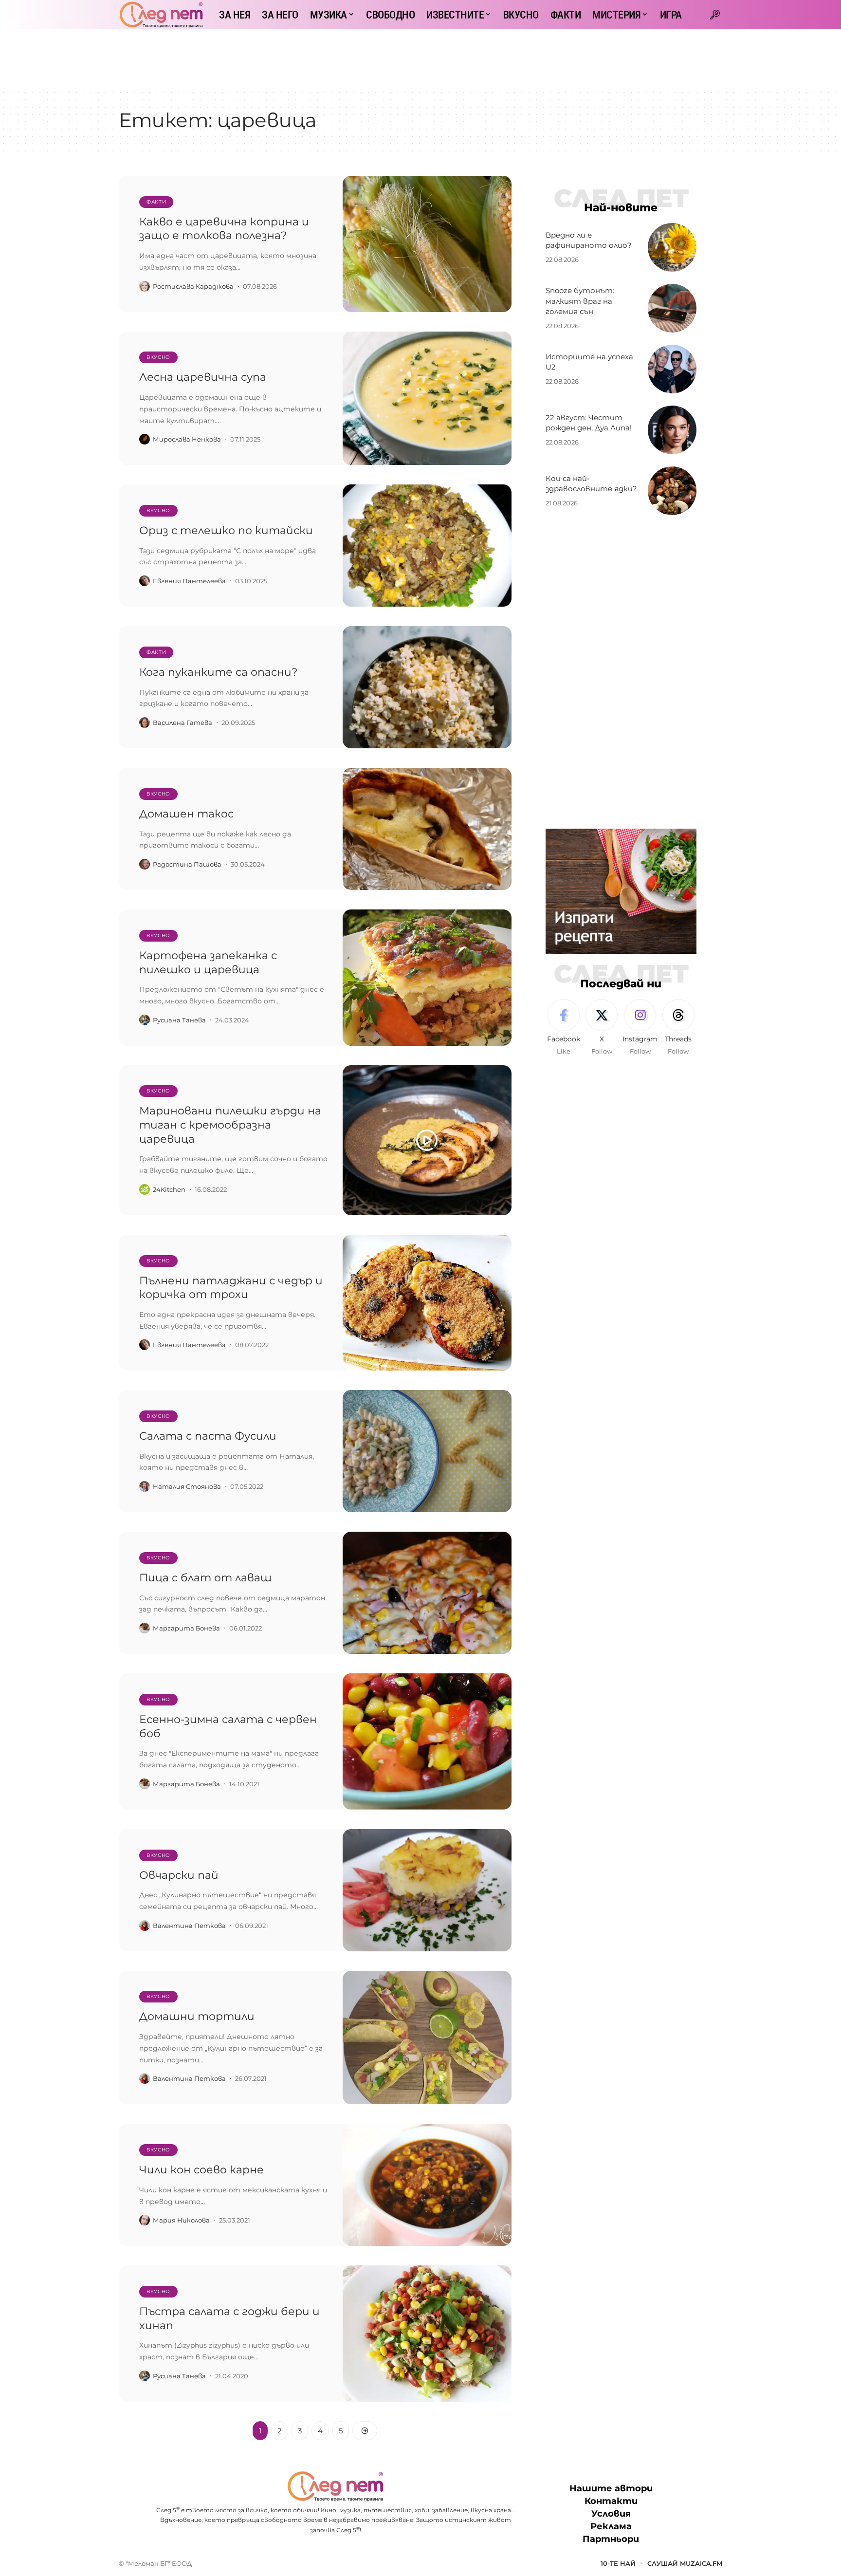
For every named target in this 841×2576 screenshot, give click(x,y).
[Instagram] (640, 1028)
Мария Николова (181, 2220)
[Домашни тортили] (427, 2038)
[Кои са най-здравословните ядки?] (672, 491)
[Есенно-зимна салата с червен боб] (427, 1742)
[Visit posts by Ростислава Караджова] (145, 286)
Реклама (611, 2526)
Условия (611, 2514)
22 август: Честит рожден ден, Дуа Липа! (589, 423)
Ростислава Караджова (193, 286)
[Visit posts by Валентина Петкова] (145, 1926)
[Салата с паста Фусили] (427, 1451)
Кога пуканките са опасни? (218, 672)
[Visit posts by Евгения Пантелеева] (145, 581)
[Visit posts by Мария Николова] (145, 2220)
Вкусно (158, 357)
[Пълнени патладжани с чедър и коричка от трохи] (427, 1303)
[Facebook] (564, 1028)
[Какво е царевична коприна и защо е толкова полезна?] (427, 244)
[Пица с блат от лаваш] (427, 1593)
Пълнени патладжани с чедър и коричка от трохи (231, 1288)
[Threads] (678, 1028)
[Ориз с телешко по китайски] (427, 546)
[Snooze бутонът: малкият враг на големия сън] (672, 308)
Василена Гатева (183, 723)
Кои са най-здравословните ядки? (591, 484)
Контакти (611, 2501)
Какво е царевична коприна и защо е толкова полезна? (224, 229)
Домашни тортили (197, 2016)
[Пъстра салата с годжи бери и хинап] (427, 2334)
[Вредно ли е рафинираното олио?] (672, 247)
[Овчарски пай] (427, 1890)
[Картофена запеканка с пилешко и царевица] (427, 978)
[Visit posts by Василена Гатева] (145, 723)
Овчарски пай (179, 1875)
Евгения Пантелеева (189, 581)
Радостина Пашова (187, 864)
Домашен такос (186, 814)
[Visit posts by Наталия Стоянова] (145, 1486)
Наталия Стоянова (187, 1486)
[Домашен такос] (427, 829)
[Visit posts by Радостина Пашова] (145, 864)
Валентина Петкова (189, 1926)
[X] (602, 1028)
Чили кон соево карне (201, 2170)
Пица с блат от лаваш (205, 1578)
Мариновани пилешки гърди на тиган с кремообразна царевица (230, 1125)
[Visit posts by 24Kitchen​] (145, 1189)
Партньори (611, 2539)
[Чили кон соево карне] (427, 2185)
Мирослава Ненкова (187, 439)
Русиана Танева (179, 1020)
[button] (715, 15)
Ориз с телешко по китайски (226, 530)
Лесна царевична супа (203, 377)
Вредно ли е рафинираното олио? (589, 240)
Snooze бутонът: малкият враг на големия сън (580, 301)
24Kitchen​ (169, 1189)
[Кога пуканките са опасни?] (427, 687)
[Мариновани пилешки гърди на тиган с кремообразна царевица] (427, 1140)
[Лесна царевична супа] (427, 398)
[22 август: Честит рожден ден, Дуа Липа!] (672, 430)
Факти (156, 202)
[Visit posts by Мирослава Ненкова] (145, 439)
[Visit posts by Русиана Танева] (145, 1020)
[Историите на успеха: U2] (672, 369)
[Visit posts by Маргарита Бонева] (145, 1628)
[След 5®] (161, 15)
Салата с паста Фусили (208, 1436)
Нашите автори (611, 2488)
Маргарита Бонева (186, 1628)
